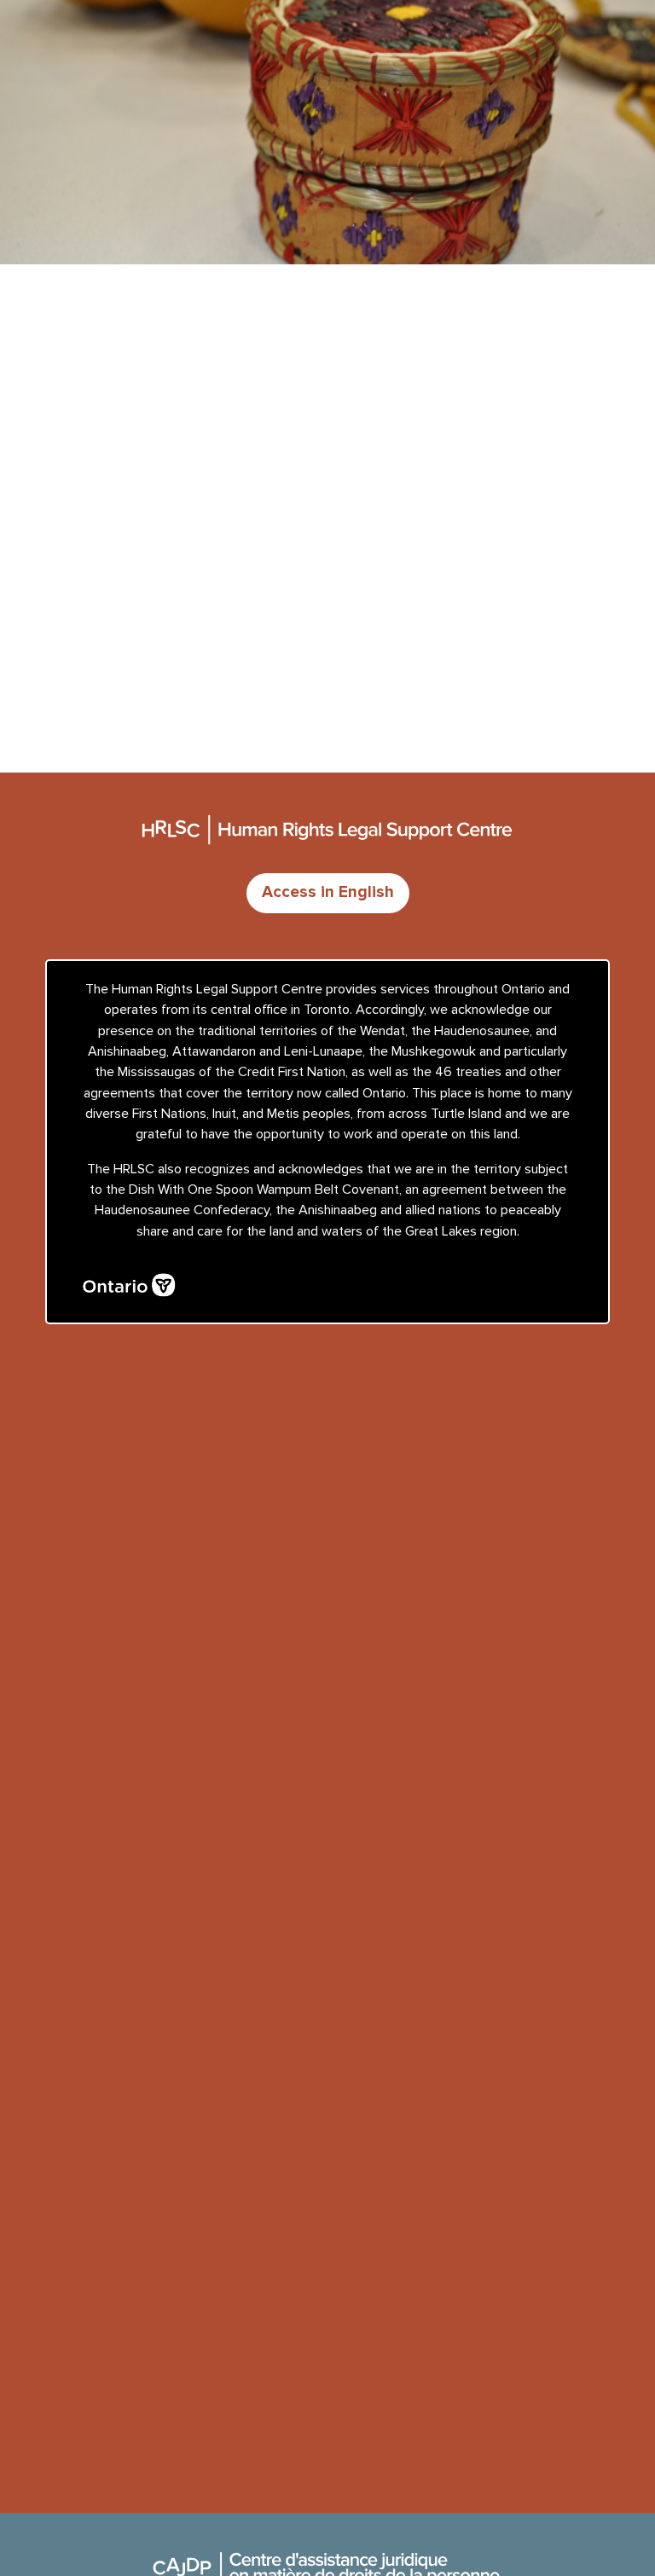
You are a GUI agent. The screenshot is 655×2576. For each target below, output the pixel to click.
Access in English (328, 892)
